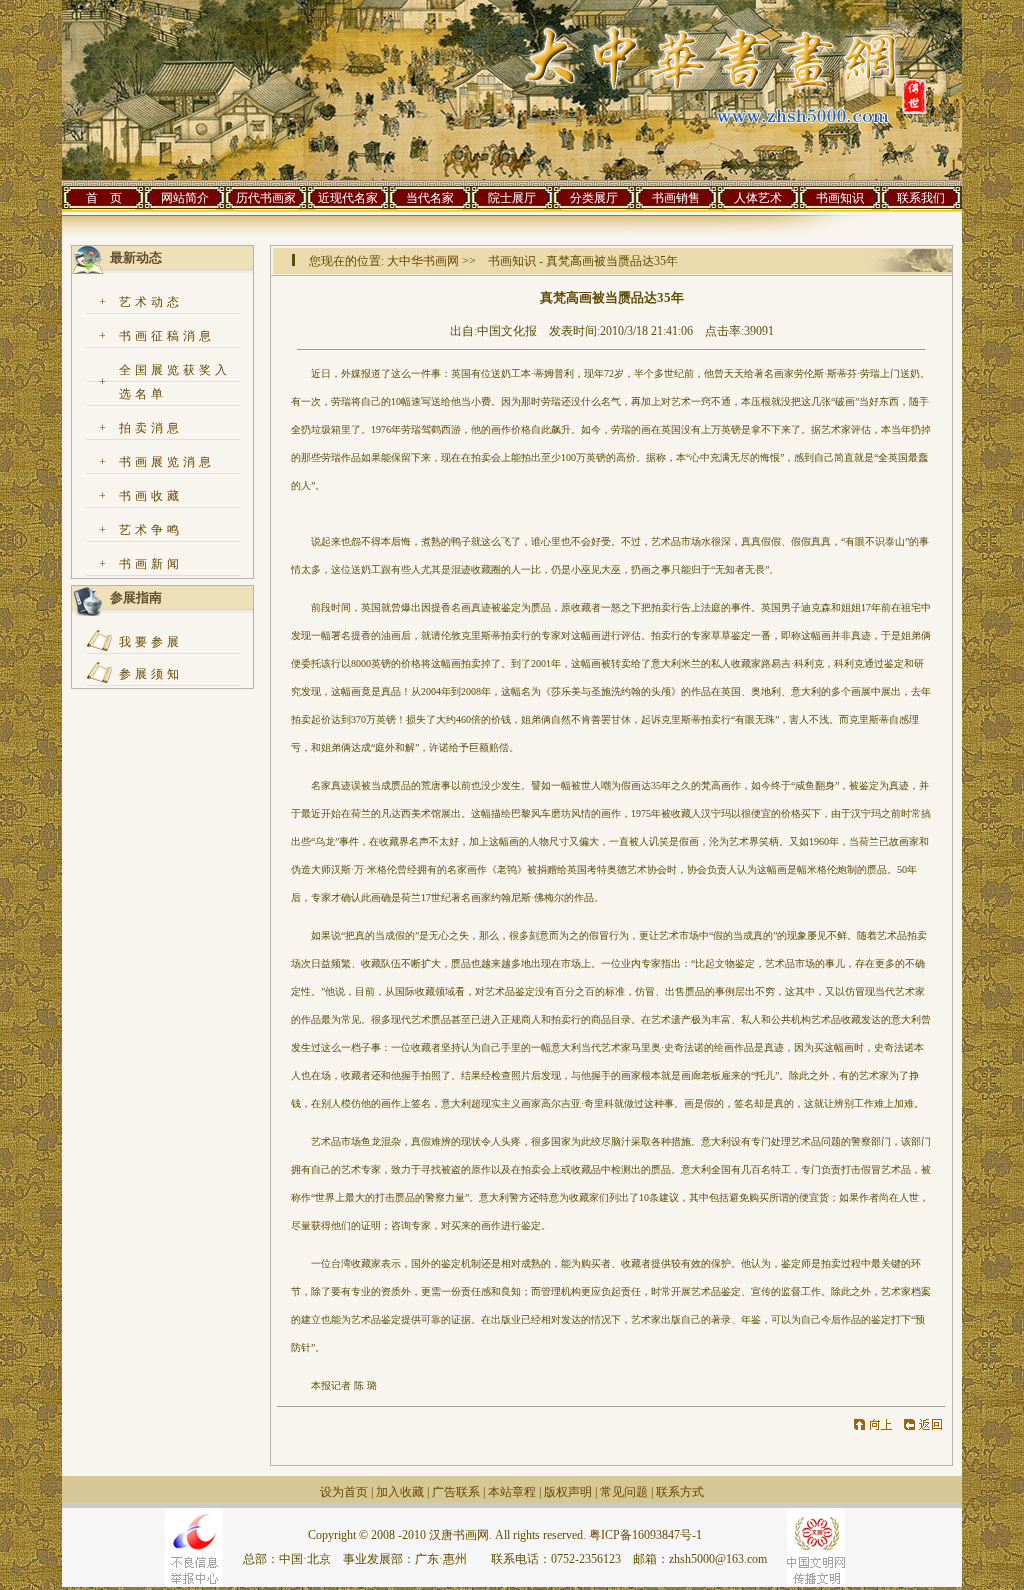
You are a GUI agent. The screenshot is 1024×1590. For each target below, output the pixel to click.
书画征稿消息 (167, 336)
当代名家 (430, 198)
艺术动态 (151, 302)
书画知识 (840, 198)
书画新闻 (151, 564)
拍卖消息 (151, 428)
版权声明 (568, 1492)
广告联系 (456, 1492)
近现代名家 (348, 198)
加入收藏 (400, 1492)
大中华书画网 (423, 261)
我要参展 (151, 642)
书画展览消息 (167, 462)
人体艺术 (758, 198)
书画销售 (676, 198)
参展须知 (151, 674)
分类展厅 (594, 198)
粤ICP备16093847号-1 (645, 1535)
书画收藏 (151, 496)
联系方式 (680, 1492)
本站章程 (512, 1492)
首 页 (104, 198)
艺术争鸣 (151, 530)
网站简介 (185, 198)
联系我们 (921, 198)
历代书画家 (266, 198)
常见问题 (624, 1492)
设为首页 (344, 1492)
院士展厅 (512, 198)
